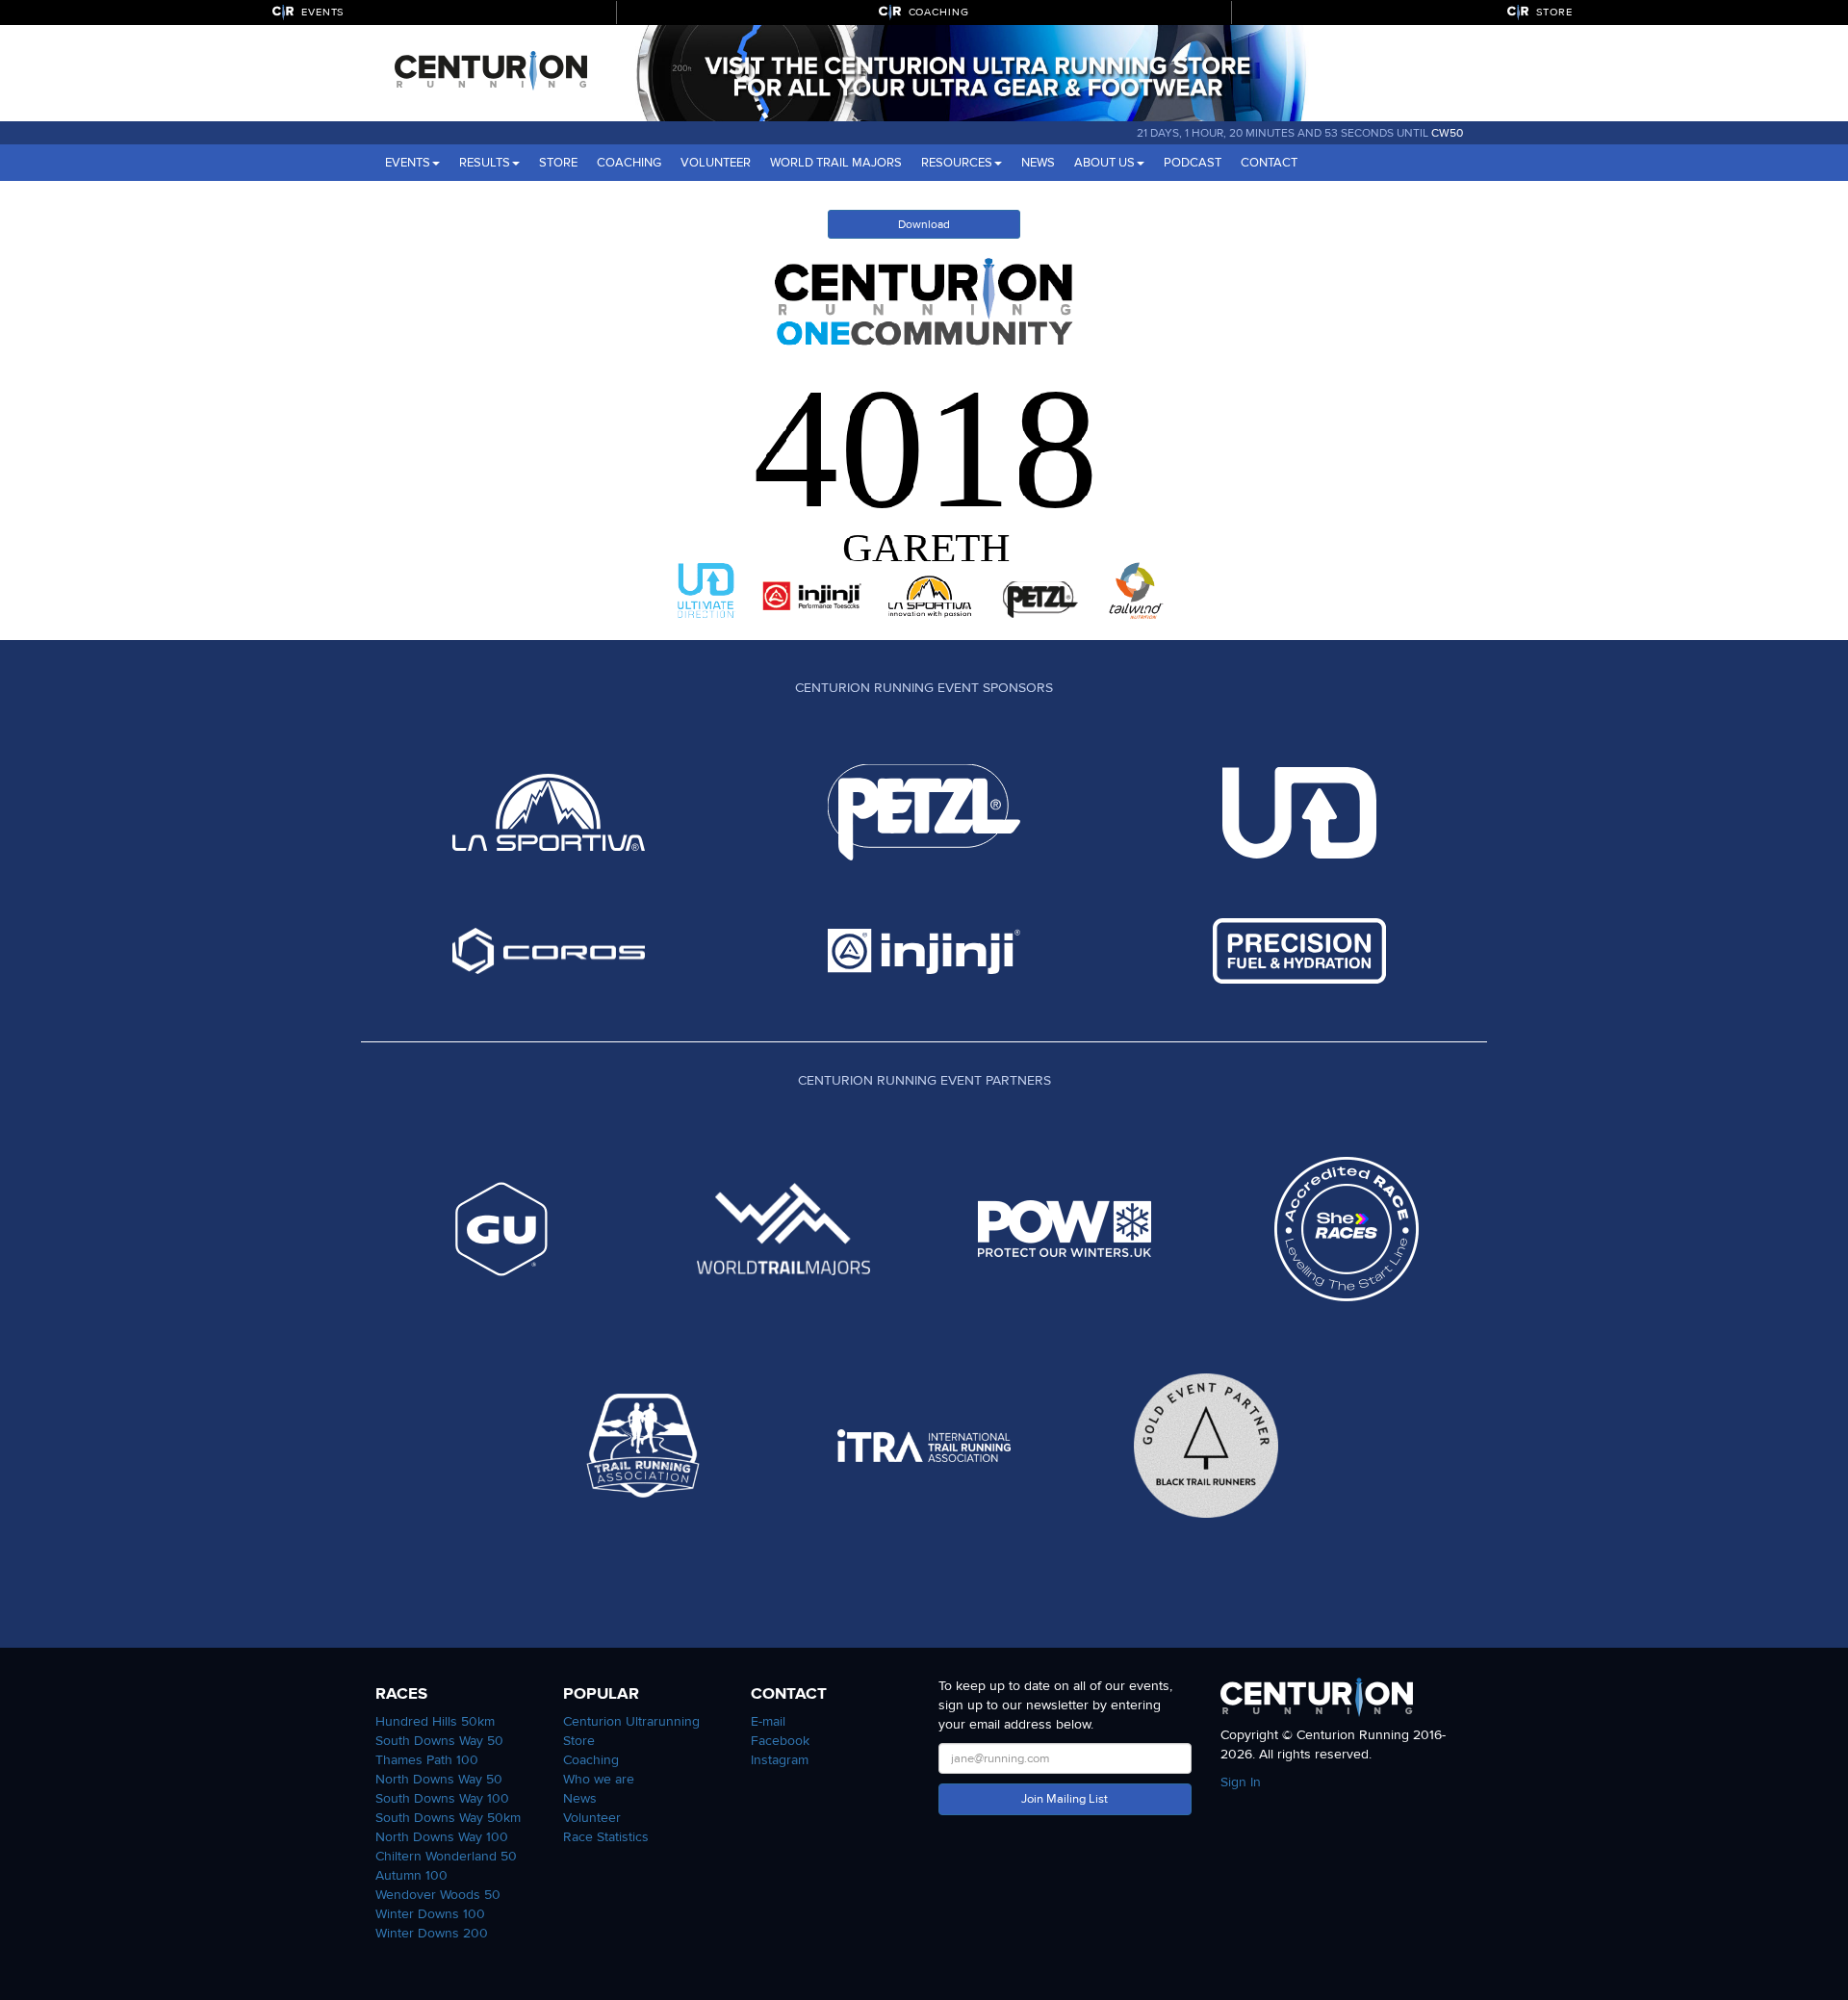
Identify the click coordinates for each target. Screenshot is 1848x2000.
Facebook (780, 1741)
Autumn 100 (411, 1875)
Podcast (1193, 163)
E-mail (768, 1721)
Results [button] (485, 163)
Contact (1269, 163)
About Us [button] (1104, 163)
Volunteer (716, 163)
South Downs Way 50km (448, 1818)
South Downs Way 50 (439, 1741)
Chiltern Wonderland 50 (446, 1856)
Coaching (629, 163)
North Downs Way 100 (442, 1837)
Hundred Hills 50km (435, 1721)
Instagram (780, 1760)
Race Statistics (606, 1837)
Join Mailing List (1065, 1799)
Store (558, 163)
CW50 (1447, 133)
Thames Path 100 (427, 1760)
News (1038, 163)
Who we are (599, 1779)
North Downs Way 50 (439, 1779)
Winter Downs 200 (432, 1933)
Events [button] (408, 163)
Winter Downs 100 (430, 1914)
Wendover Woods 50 (438, 1895)
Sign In (1241, 1782)
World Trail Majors (836, 163)
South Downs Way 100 (442, 1798)
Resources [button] (957, 163)
